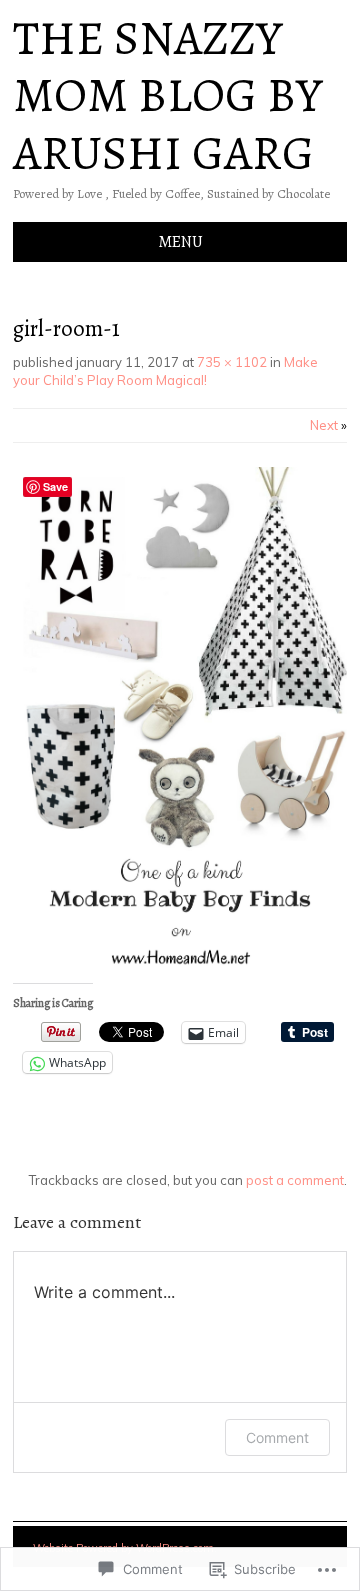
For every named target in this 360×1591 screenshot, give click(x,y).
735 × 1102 (232, 362)
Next (328, 425)
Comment (277, 1437)
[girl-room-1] (180, 963)
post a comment (295, 1180)
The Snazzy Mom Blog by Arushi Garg (167, 95)
